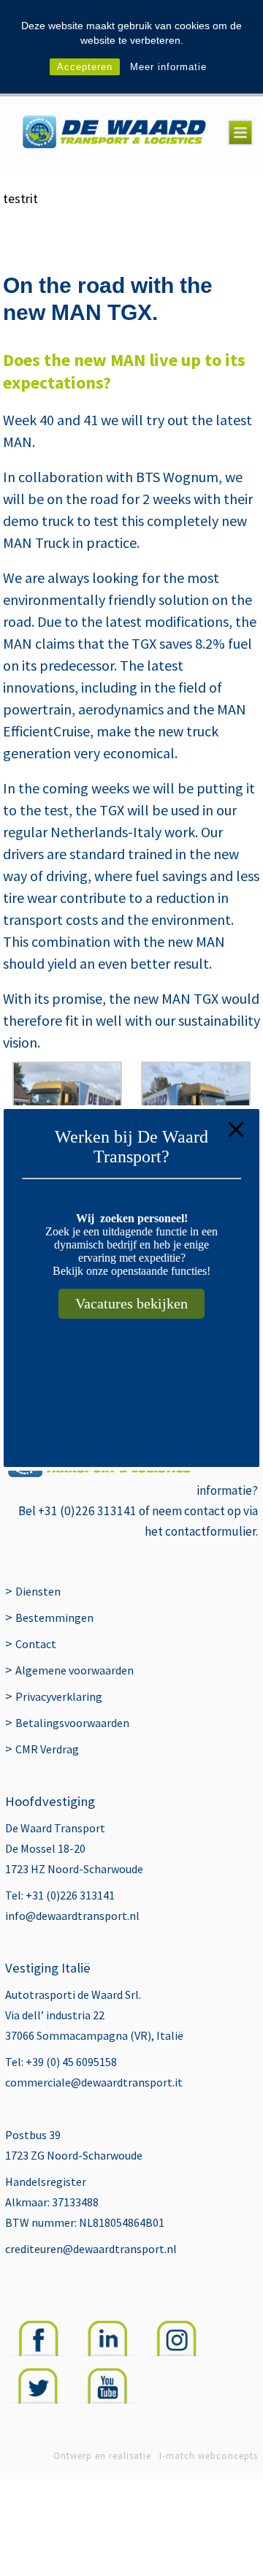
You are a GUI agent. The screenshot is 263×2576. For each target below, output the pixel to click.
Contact (36, 1644)
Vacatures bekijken (131, 1303)
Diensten (38, 1591)
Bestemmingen (54, 1617)
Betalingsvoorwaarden (72, 1723)
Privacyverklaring (59, 1696)
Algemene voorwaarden (75, 1670)
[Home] (114, 133)
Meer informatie (168, 67)
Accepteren (85, 67)
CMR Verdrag (47, 1749)
